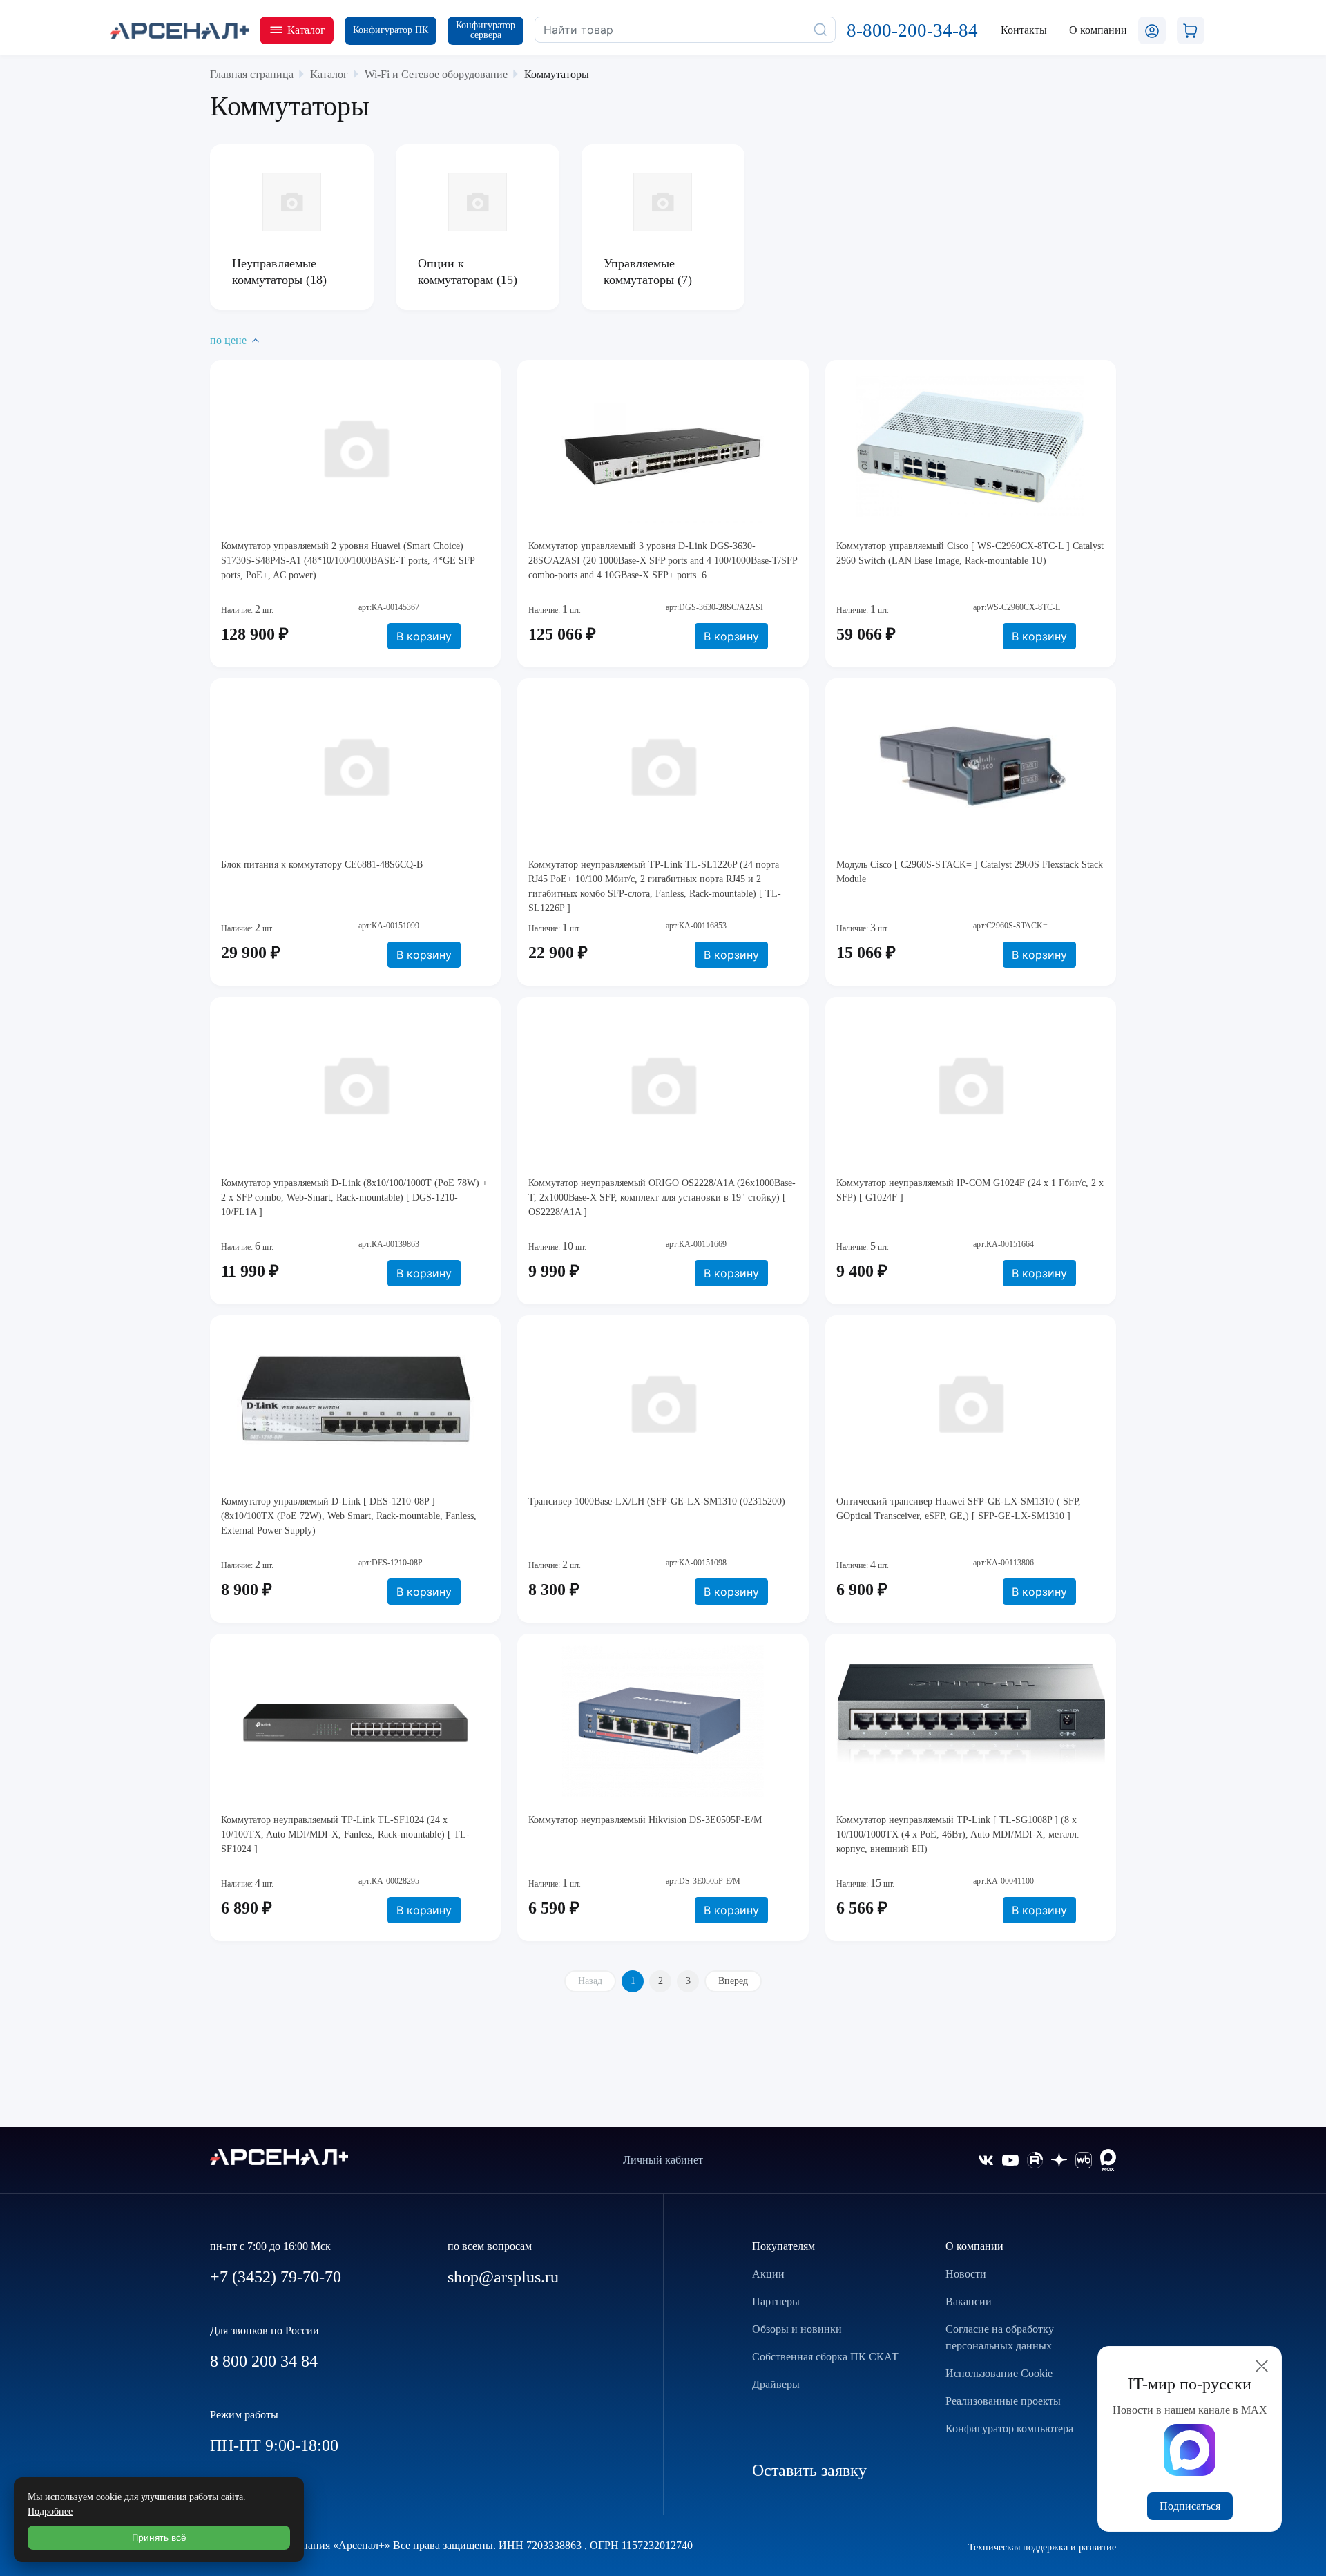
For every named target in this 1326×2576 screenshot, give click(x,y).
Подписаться (1190, 2506)
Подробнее (50, 2511)
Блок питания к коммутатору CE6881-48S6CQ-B (322, 865)
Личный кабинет (663, 2160)
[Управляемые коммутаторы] (663, 202)
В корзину (424, 636)
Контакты (1024, 30)
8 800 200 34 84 (264, 2361)
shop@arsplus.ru (503, 2277)
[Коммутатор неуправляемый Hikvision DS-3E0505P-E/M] (663, 1721)
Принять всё (159, 2537)
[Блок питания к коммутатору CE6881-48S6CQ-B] (355, 765)
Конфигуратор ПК (391, 30)
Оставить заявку (809, 2470)
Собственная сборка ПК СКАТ (825, 2357)
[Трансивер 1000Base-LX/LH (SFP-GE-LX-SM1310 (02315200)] (663, 1402)
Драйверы (776, 2384)
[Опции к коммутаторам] (478, 202)
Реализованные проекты (1003, 2401)
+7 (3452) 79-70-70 (276, 2277)
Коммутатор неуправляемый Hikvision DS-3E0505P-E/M (645, 1820)
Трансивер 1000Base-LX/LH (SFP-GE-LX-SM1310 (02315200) (657, 1501)
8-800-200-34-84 (912, 30)
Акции (768, 2274)
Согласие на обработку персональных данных (1000, 2337)
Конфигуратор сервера (486, 30)
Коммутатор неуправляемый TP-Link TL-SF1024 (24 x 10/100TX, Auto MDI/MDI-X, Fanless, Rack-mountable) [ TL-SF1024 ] (345, 1834)
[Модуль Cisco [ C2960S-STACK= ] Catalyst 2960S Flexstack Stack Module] (971, 765)
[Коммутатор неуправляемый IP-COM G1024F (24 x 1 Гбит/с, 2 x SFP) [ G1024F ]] (971, 1084)
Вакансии (969, 2301)
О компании (974, 2246)
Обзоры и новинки (797, 2329)
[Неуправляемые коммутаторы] (292, 202)
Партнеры (776, 2301)
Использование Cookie (999, 2373)
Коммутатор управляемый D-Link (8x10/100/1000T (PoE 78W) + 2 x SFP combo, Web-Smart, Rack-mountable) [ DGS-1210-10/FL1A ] (354, 1198)
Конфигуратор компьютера (1009, 2429)
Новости (966, 2274)
